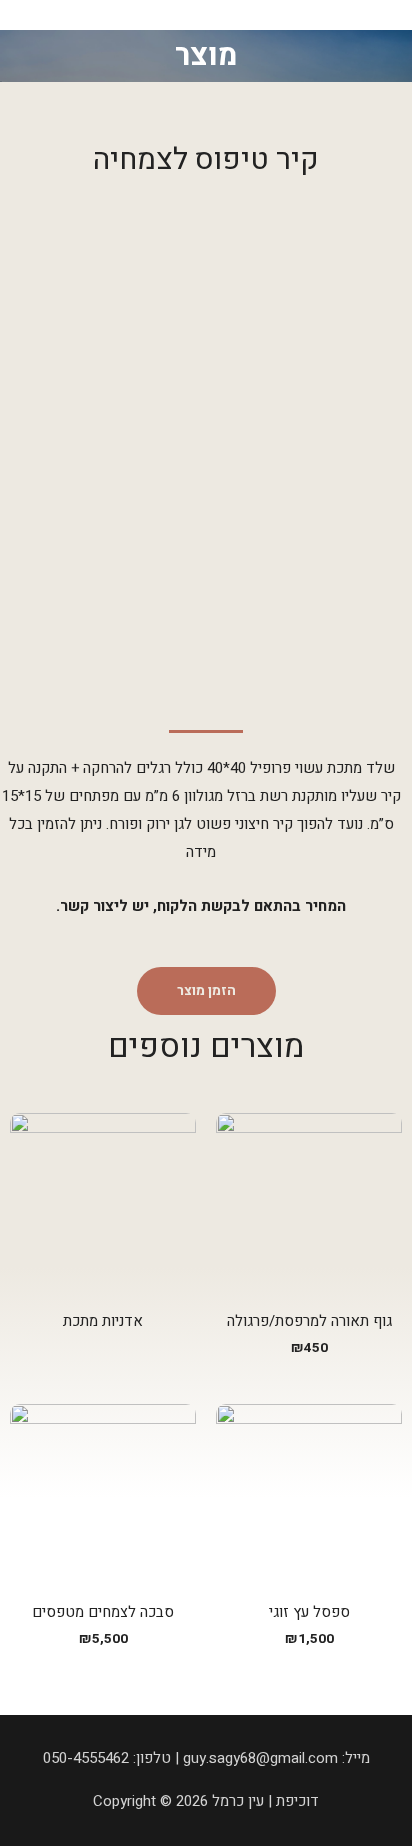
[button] (206, 991)
